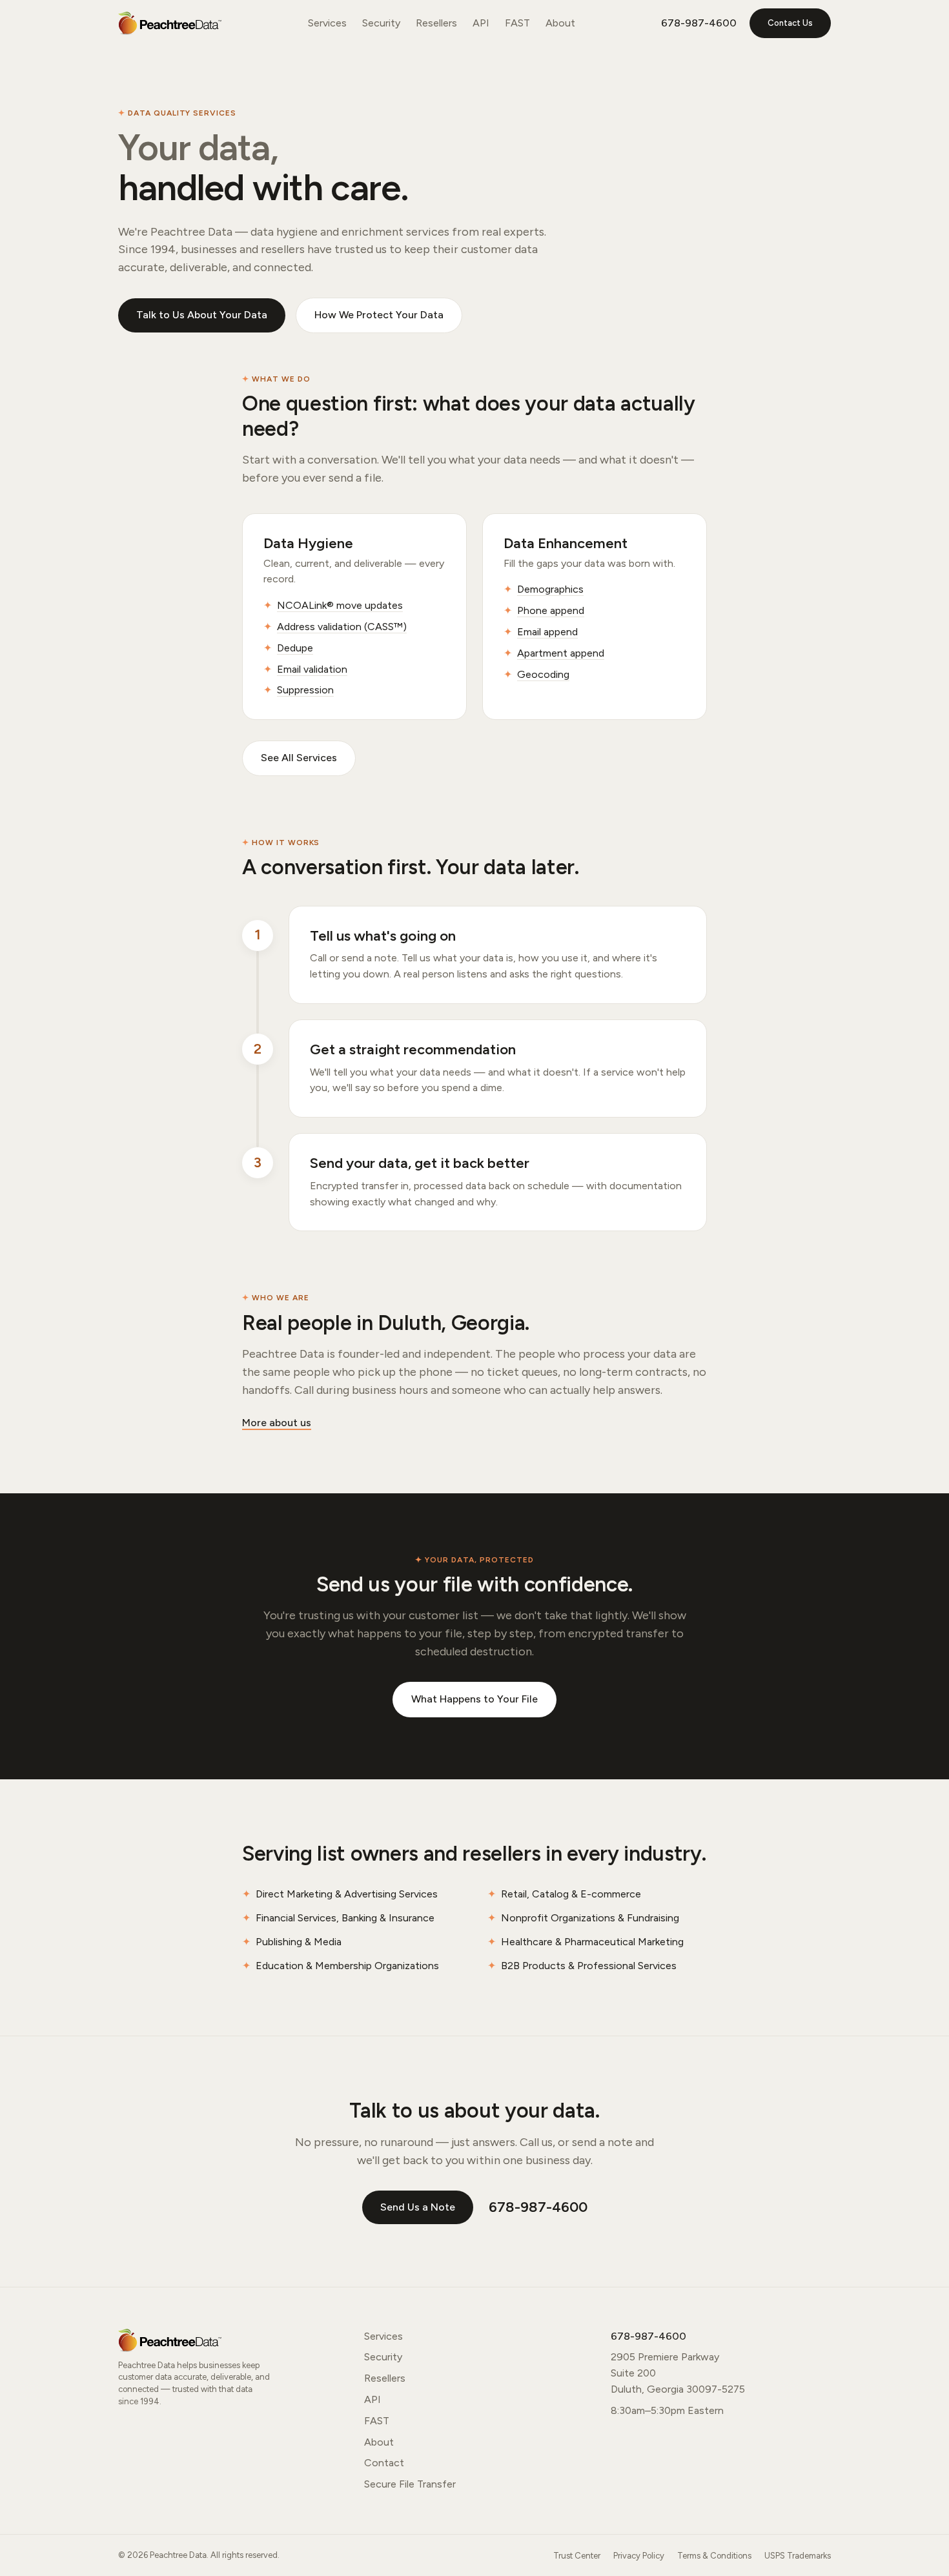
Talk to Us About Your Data (202, 315)
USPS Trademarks (798, 2556)
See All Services (299, 758)
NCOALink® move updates (340, 605)
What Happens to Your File (474, 1699)
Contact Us (790, 23)
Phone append (551, 610)
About (560, 23)
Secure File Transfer (410, 2484)
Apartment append (561, 653)
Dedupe (295, 648)
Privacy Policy (639, 2556)
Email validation (312, 669)
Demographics (550, 589)
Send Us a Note (418, 2207)
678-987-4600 (699, 23)
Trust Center (577, 2556)
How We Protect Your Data (379, 315)
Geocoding (543, 674)
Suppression (305, 690)
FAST (517, 23)
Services (327, 23)
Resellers (436, 23)
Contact (384, 2463)
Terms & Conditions (714, 2556)
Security (381, 23)
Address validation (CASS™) (342, 627)
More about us (277, 1423)
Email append (547, 632)
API (481, 23)
